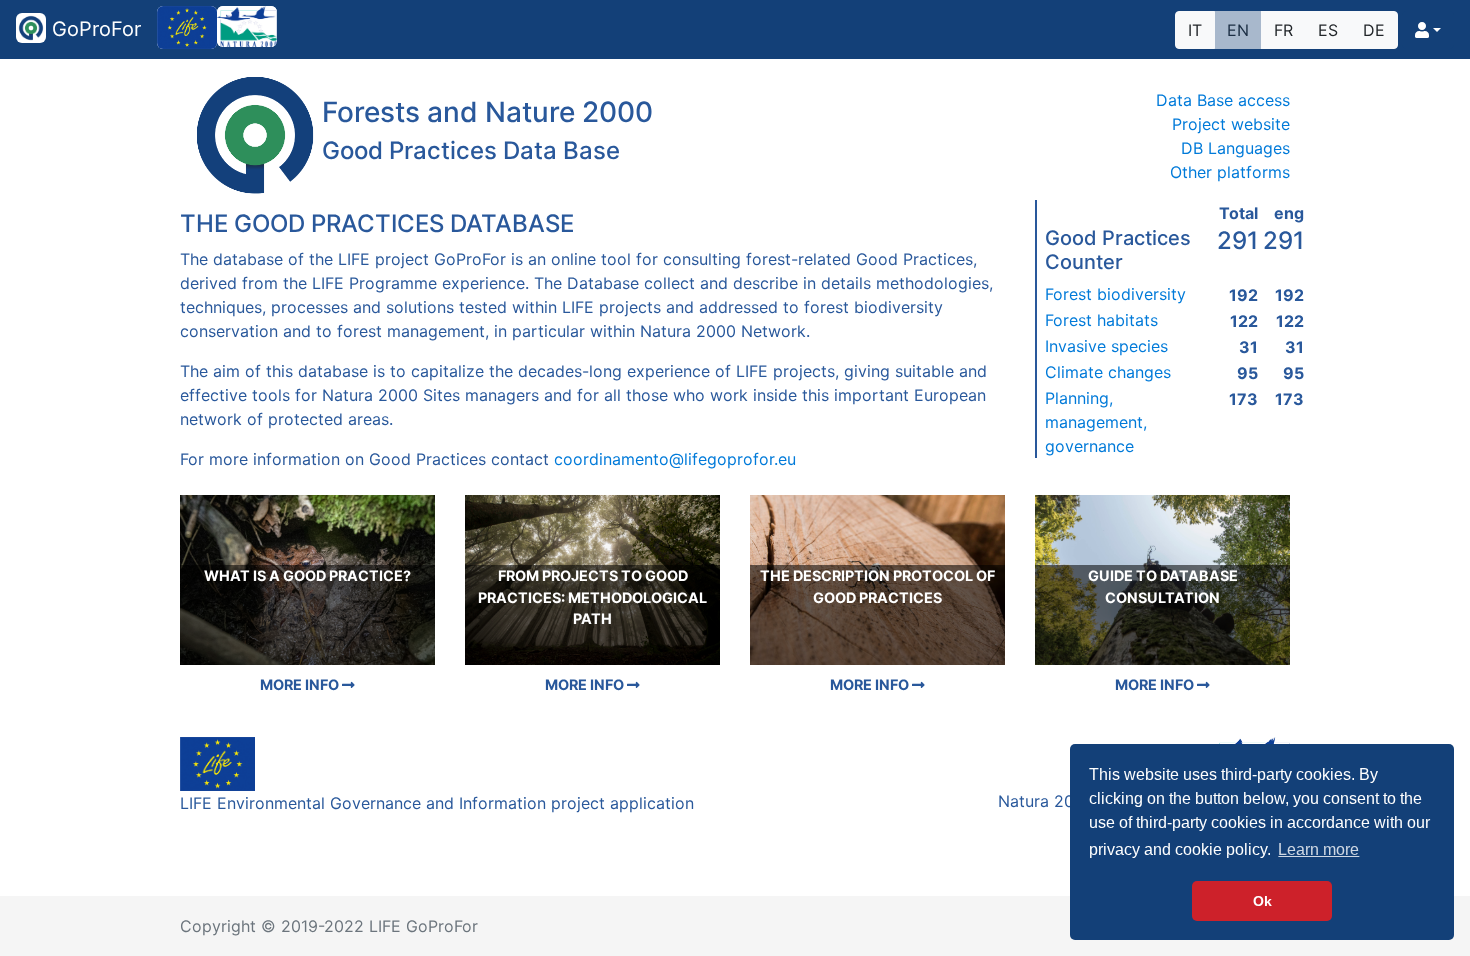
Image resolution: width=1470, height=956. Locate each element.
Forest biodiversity (1115, 294)
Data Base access (1223, 100)
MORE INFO (301, 684)
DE (1374, 30)
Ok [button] (1262, 901)
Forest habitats (1101, 320)
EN (1238, 30)
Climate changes (1108, 372)
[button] (1428, 30)
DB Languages (1235, 148)
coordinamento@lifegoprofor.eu (675, 459)
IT (1195, 30)
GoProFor (93, 29)
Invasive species (1106, 346)
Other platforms (1230, 172)
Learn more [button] (1318, 849)
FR (1283, 30)
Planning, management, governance (1096, 422)
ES (1328, 30)
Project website (1231, 124)
